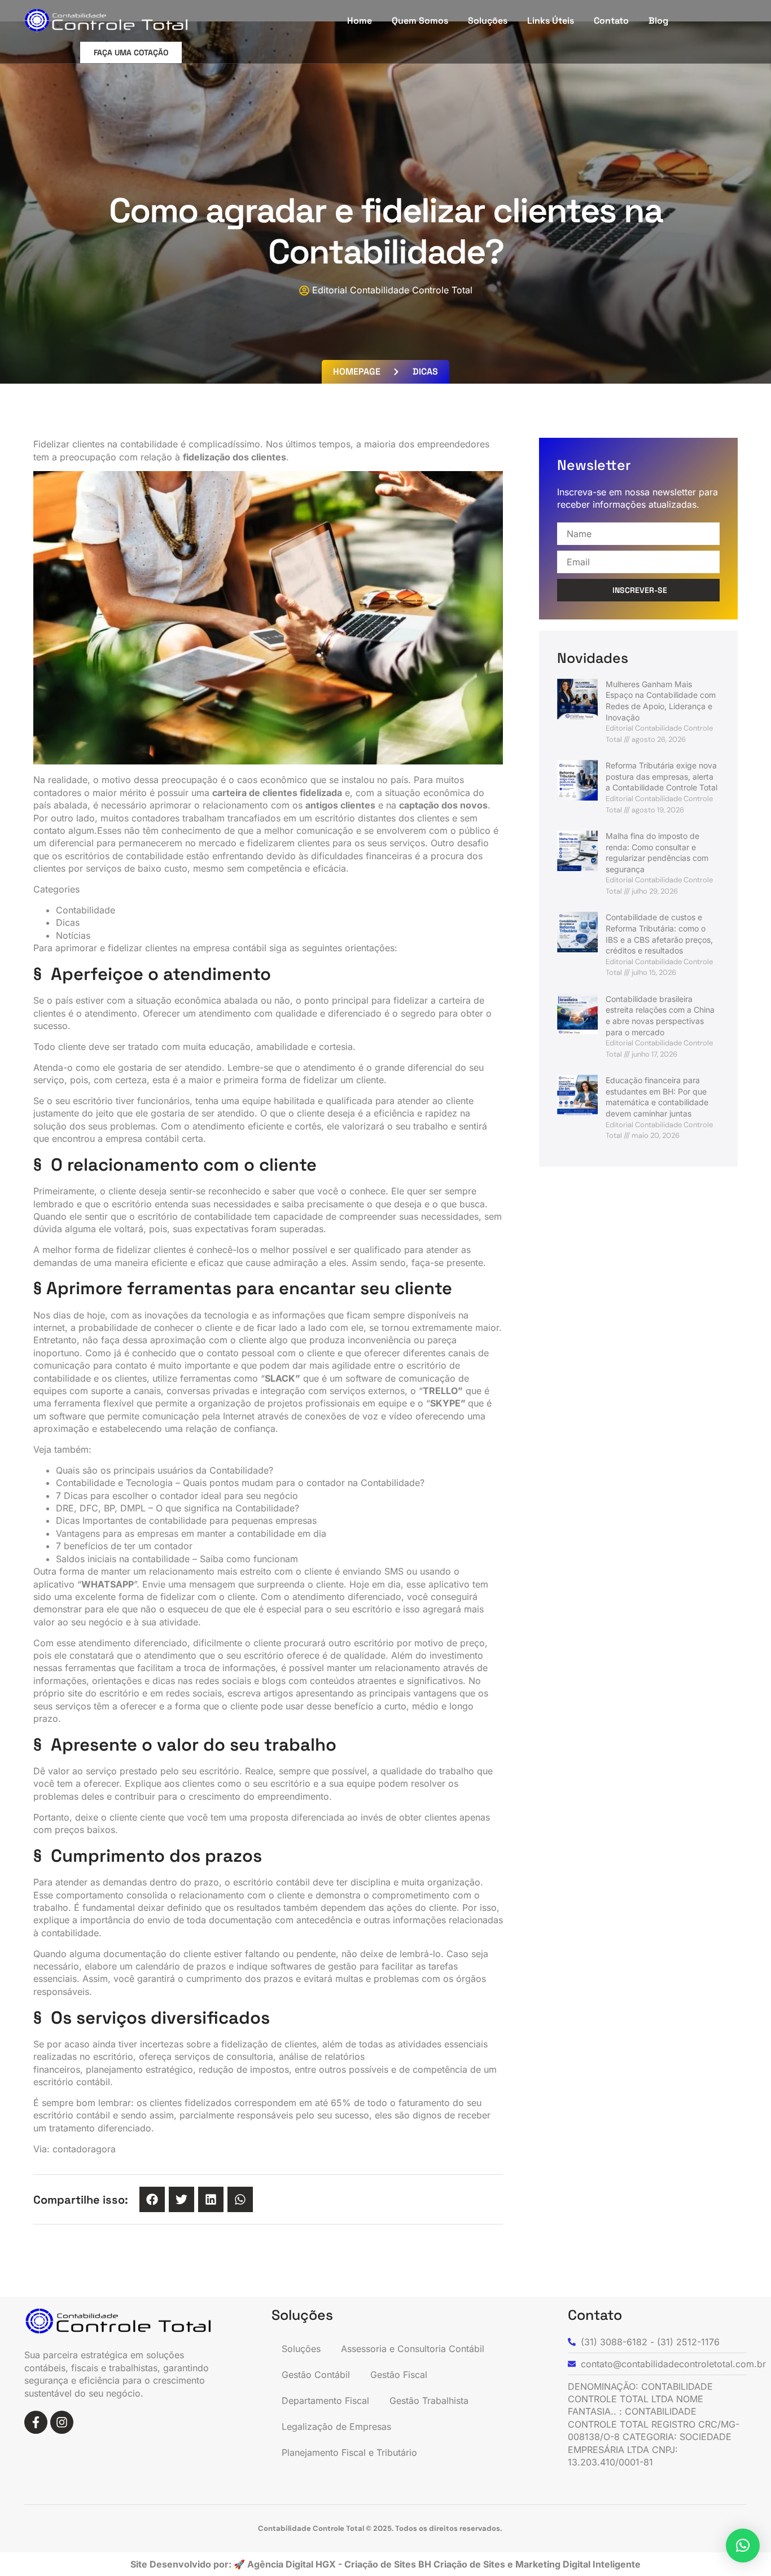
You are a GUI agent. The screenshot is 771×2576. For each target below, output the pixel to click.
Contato (611, 21)
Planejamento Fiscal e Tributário (349, 2452)
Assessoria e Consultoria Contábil (413, 2349)
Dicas (68, 922)
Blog (658, 21)
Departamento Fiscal (325, 2401)
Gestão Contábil (316, 2375)
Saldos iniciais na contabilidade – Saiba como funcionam (177, 1559)
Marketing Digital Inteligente (578, 2564)
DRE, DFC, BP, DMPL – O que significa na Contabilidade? (178, 1508)
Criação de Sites (470, 2564)
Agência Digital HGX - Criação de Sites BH (339, 2564)
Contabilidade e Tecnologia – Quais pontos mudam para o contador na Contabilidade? (240, 1483)
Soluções (488, 21)
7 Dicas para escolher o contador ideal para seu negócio (177, 1496)
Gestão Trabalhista (429, 2401)
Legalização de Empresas (336, 2426)
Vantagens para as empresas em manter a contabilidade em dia (191, 1533)
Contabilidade (86, 910)
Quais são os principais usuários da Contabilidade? (165, 1470)
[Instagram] (62, 2422)
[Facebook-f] (36, 2422)
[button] (152, 2199)
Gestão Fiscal (399, 2375)
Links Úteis (551, 21)
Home (360, 21)
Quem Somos (420, 21)
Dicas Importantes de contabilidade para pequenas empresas (186, 1520)
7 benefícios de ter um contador (124, 1546)
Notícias (73, 935)
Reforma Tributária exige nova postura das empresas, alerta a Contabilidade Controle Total (662, 776)
